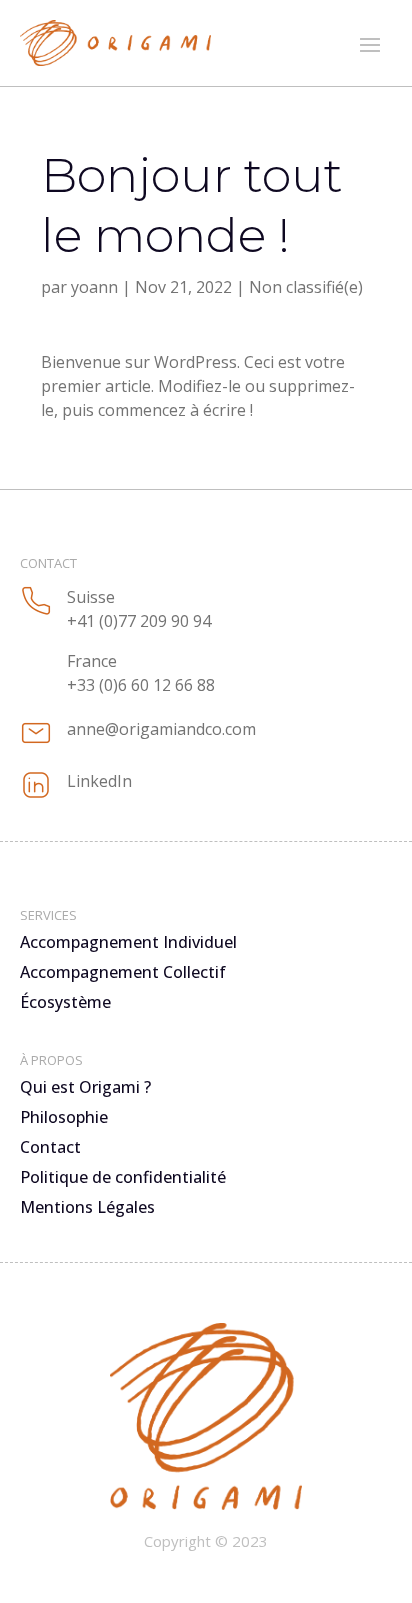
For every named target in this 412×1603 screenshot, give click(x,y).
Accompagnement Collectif (123, 974)
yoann (94, 287)
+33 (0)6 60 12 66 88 (141, 685)
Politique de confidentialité (123, 1179)
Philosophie (64, 1119)
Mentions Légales (87, 1209)
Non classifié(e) (306, 287)
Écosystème (65, 1004)
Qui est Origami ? (85, 1089)
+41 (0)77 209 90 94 (139, 621)
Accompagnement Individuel (128, 944)
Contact (50, 1149)
